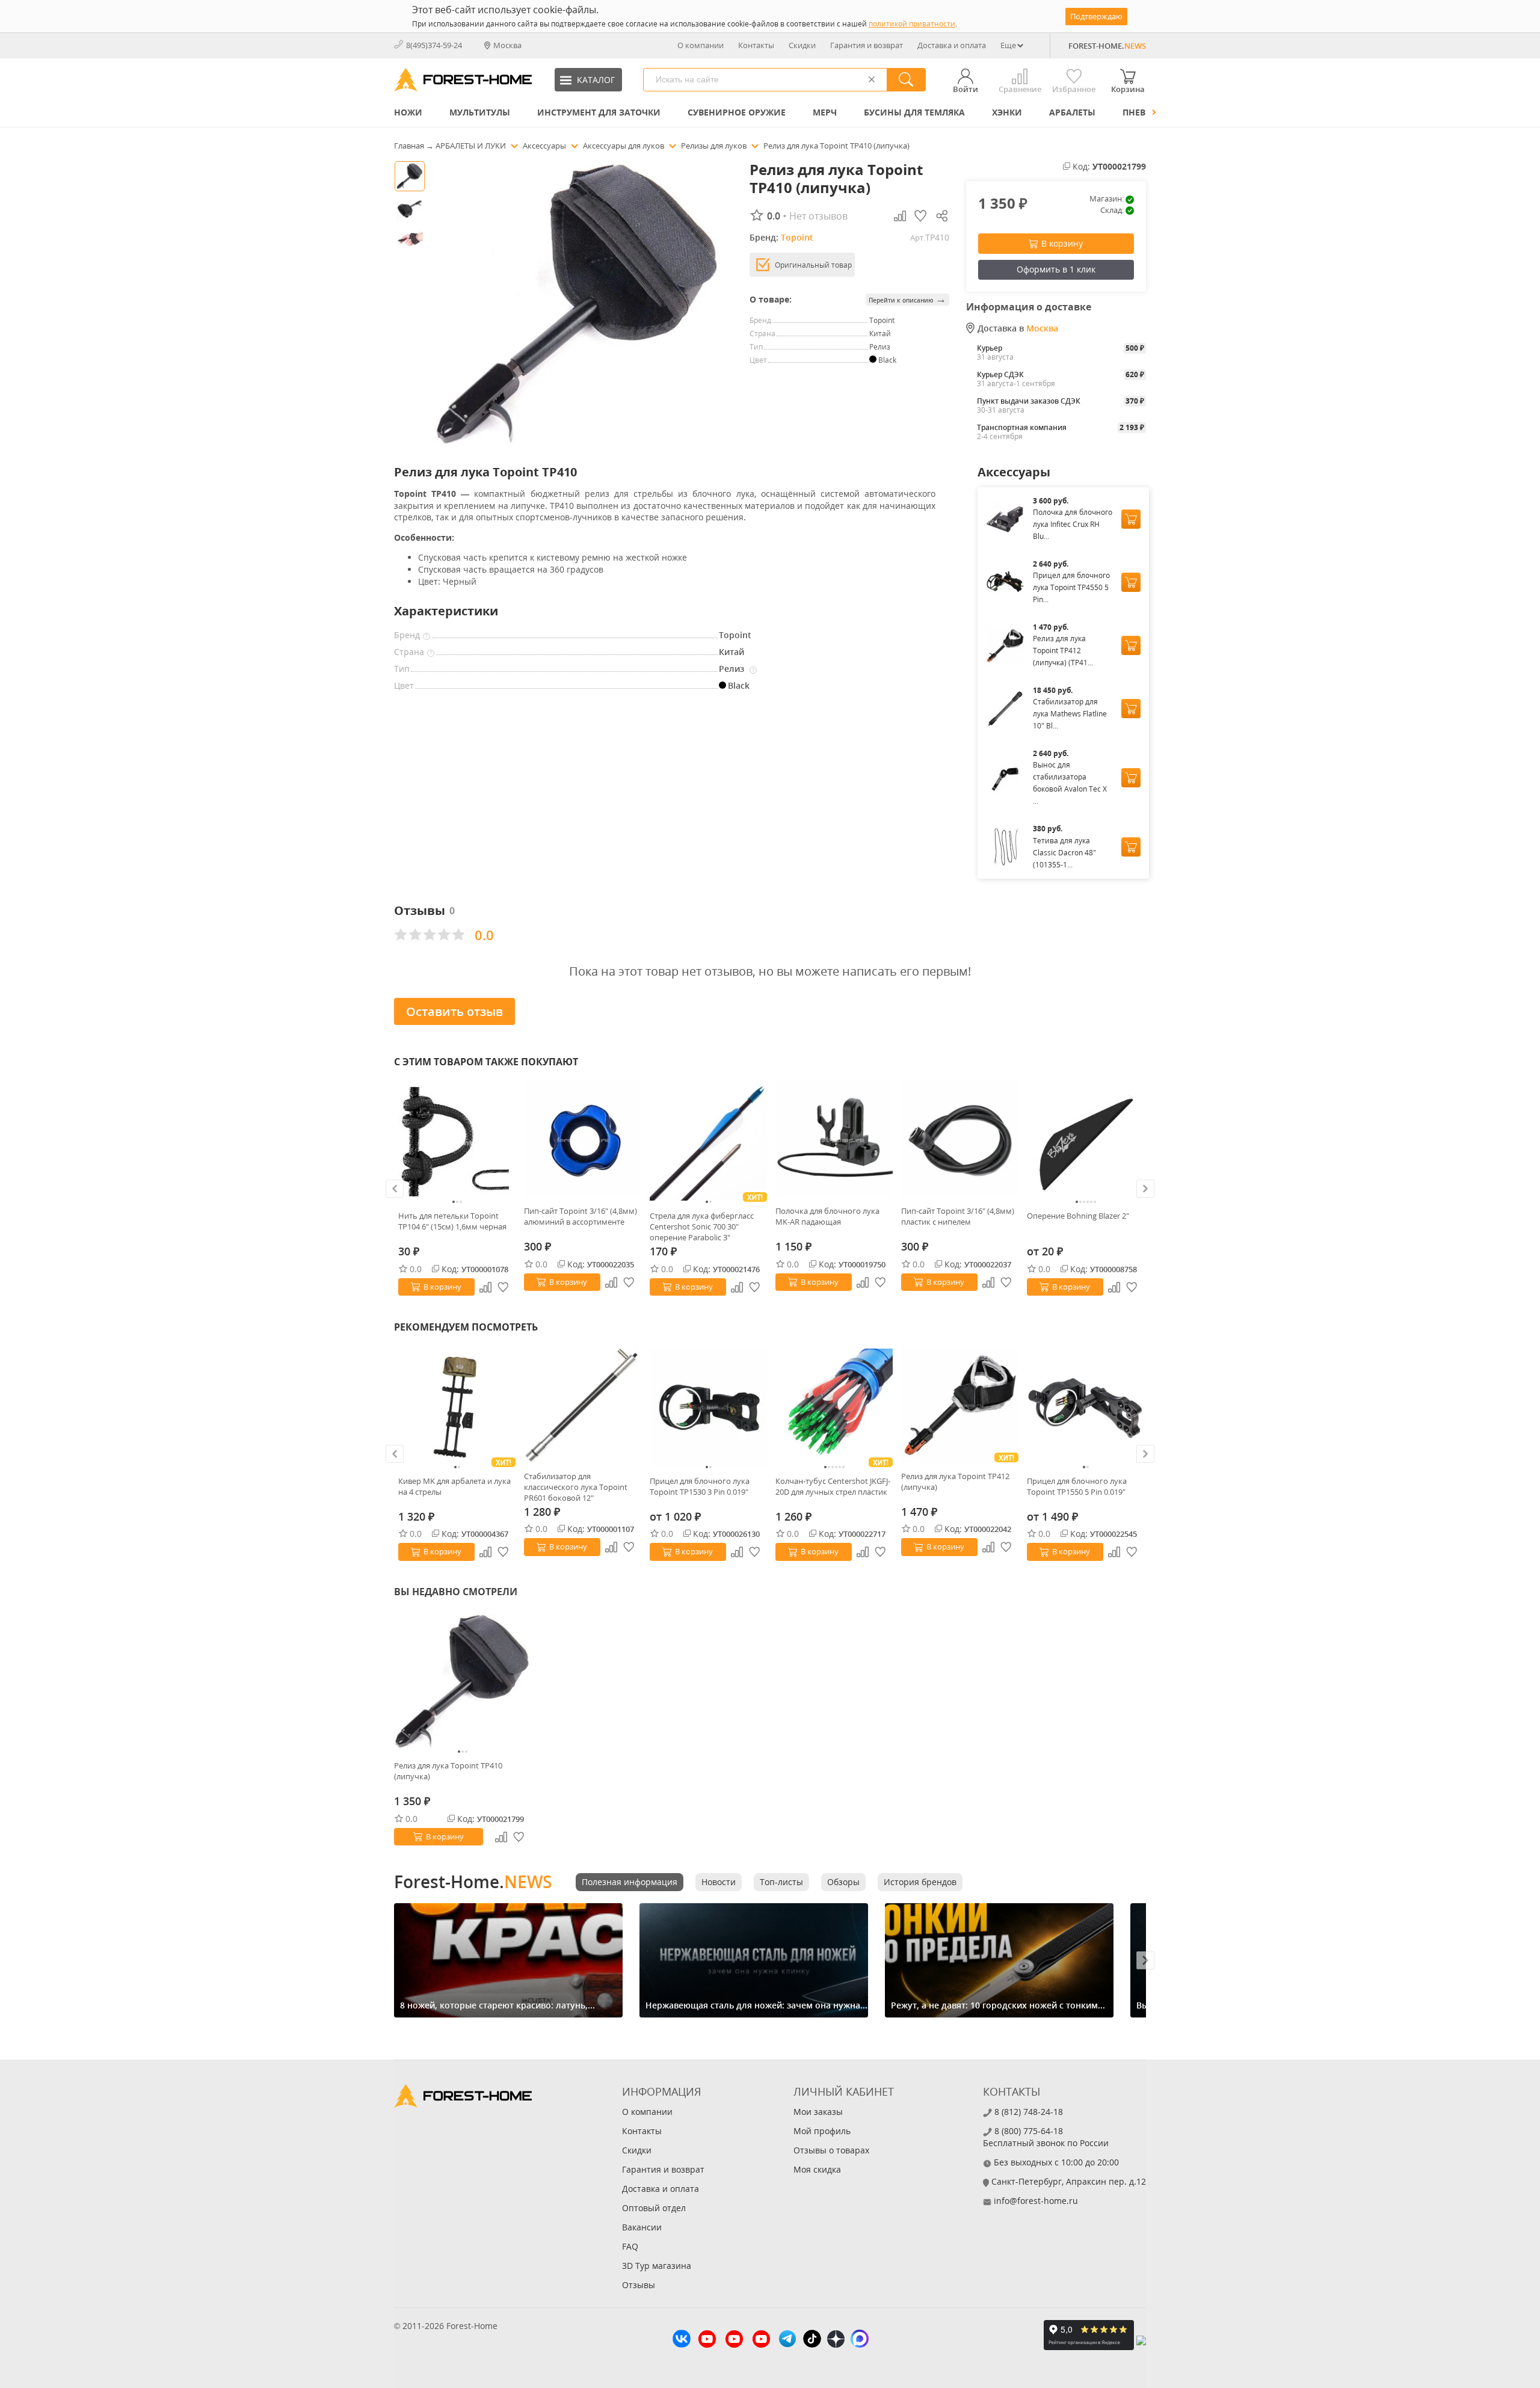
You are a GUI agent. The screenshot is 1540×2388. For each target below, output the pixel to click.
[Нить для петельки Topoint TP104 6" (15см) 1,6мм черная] (457, 1142)
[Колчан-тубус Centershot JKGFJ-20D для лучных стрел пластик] (834, 1407)
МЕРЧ (825, 112)
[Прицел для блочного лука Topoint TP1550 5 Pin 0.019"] (1086, 1407)
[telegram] (787, 2340)
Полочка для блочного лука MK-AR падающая (827, 1216)
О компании (701, 45)
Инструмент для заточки (599, 112)
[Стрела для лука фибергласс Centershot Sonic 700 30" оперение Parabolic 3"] (708, 1142)
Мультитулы (480, 112)
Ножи (408, 112)
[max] (860, 2340)
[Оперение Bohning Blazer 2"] (1086, 1142)
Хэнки (1007, 112)
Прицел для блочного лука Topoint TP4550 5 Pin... (1071, 587)
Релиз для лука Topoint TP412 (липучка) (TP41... (1063, 651)
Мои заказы (818, 2112)
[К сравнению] (485, 1287)
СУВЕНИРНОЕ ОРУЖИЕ (737, 112)
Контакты (756, 45)
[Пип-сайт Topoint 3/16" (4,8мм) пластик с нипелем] (960, 1140)
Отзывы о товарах (831, 2150)
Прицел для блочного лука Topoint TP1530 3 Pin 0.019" (700, 1486)
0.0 (416, 1269)
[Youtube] (707, 2340)
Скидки (802, 45)
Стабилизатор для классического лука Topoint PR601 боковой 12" (576, 1487)
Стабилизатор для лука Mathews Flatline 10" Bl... (1070, 714)
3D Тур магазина (657, 2266)
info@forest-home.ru (1036, 2201)
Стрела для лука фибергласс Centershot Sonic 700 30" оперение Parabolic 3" (702, 1226)
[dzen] (836, 2340)
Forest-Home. (473, 1882)
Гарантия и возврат (867, 45)
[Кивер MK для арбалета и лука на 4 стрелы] (457, 1407)
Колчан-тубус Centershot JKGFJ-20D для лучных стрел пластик (833, 1486)
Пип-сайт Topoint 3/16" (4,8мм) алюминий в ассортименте (581, 1216)
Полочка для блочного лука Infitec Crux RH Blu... (1073, 524)
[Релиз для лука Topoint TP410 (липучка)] (463, 1682)
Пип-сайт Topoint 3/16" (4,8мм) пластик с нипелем (958, 1216)
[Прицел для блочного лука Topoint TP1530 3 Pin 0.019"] (708, 1407)
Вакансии (642, 2227)
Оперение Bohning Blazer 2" (1078, 1216)
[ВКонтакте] (682, 2340)
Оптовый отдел (654, 2208)
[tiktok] (812, 2340)
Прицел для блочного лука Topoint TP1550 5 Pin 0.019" (1077, 1486)
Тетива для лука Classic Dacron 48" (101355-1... (1064, 853)
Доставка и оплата (952, 45)
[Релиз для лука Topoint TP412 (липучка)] (960, 1405)
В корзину (1062, 243)
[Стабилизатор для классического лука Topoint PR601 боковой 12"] (583, 1405)
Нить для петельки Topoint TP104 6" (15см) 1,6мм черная (452, 1221)
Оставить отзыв (454, 1011)
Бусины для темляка (914, 112)
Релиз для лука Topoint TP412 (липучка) (955, 1482)
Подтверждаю (1096, 16)
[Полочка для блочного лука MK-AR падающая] (834, 1140)
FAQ (630, 2246)
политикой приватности (912, 24)
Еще (1008, 45)
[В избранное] (504, 1287)
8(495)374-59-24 (434, 45)
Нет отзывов (818, 216)
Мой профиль (822, 2131)
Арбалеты (1072, 112)
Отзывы (639, 2285)
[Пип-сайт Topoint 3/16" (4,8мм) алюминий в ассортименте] (583, 1140)
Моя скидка (817, 2169)
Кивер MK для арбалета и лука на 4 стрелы (454, 1486)
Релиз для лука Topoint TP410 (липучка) (448, 1771)
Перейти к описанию (907, 299)
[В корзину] (1131, 519)
